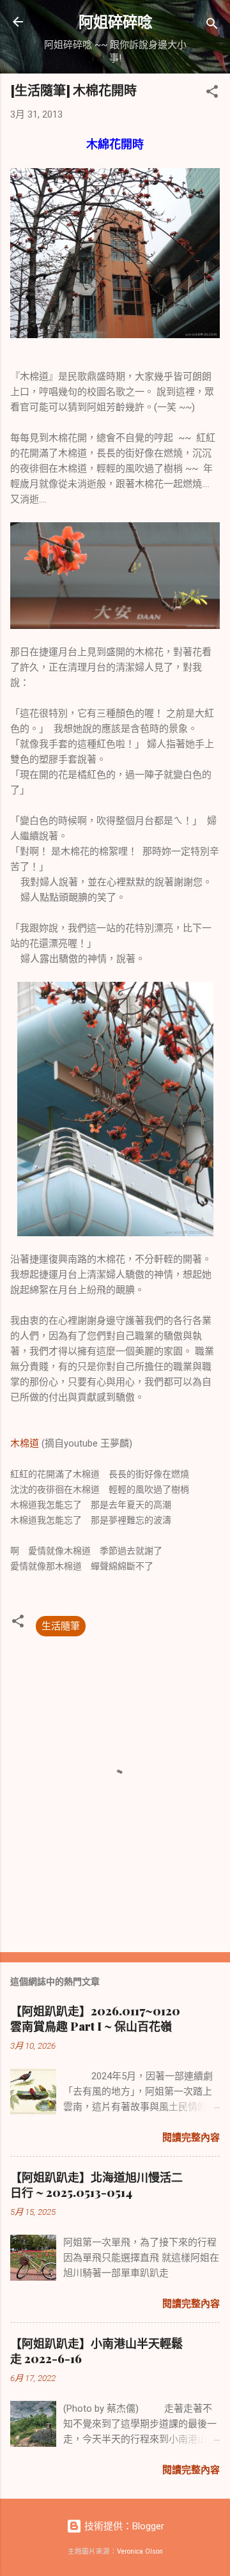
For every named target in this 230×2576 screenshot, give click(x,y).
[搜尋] (212, 26)
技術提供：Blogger (123, 2526)
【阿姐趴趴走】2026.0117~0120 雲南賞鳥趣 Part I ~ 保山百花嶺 (95, 2019)
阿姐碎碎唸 (115, 21)
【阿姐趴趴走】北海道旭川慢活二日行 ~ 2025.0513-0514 (96, 2185)
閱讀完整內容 (191, 2138)
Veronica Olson (140, 2551)
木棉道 (25, 1443)
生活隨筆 (61, 1626)
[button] (212, 94)
